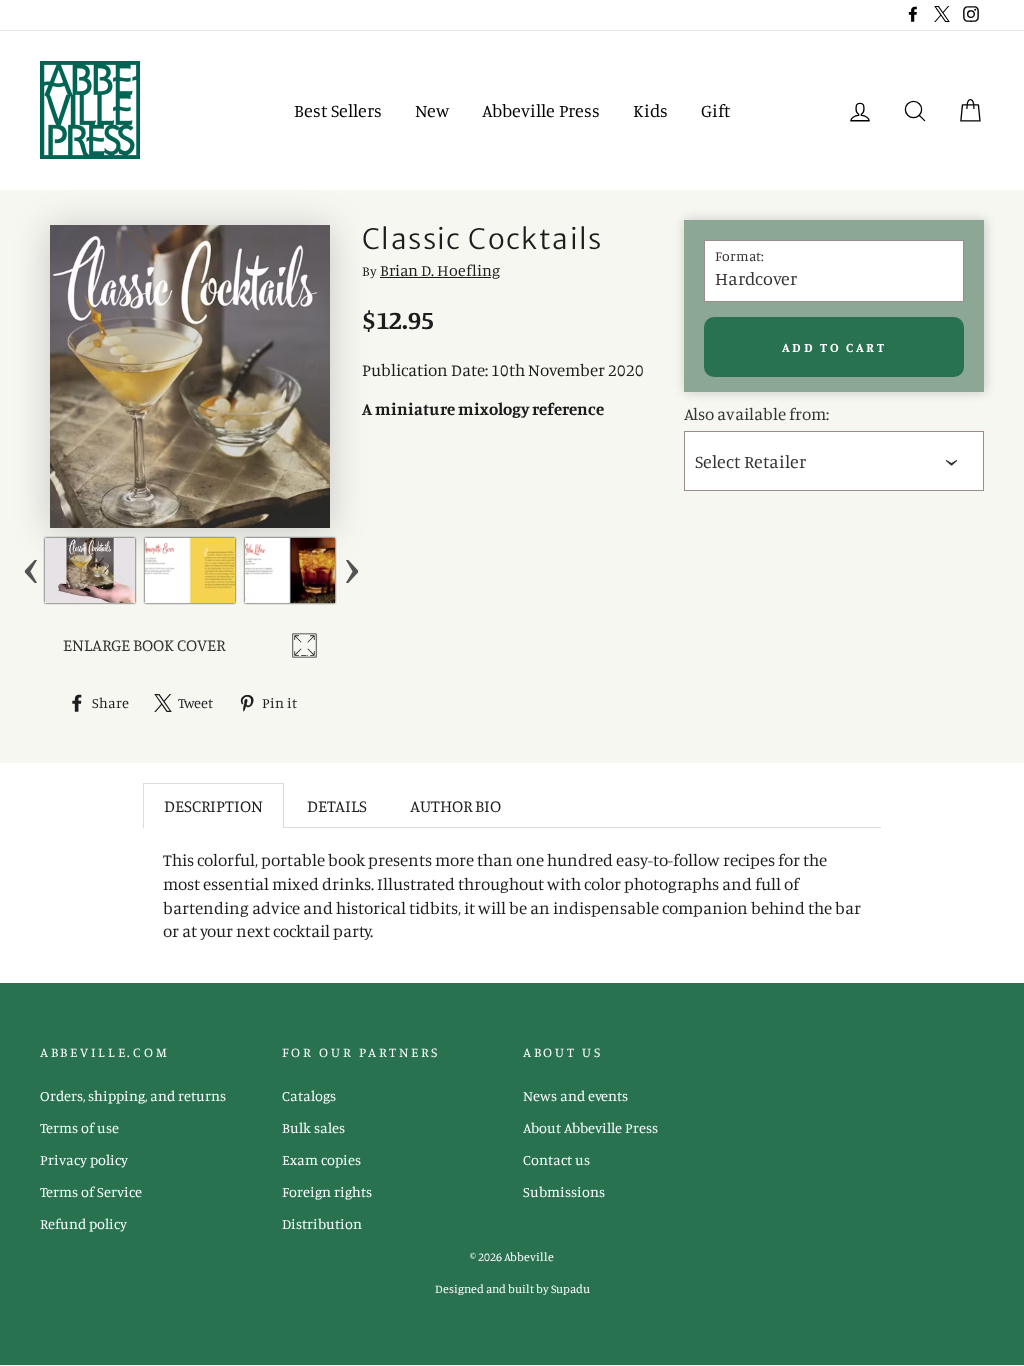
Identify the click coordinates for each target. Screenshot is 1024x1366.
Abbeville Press (541, 110)
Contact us (556, 1159)
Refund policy (83, 1223)
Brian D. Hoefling (440, 270)
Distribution (322, 1223)
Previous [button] (30, 570)
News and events (575, 1095)
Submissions (564, 1191)
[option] (90, 570)
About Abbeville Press (590, 1127)
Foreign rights (327, 1191)
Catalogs (309, 1095)
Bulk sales (313, 1127)
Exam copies (321, 1159)
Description (213, 805)
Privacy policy (84, 1159)
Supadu (570, 1288)
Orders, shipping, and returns (133, 1095)
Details (337, 805)
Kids (650, 110)
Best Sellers (338, 110)
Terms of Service (91, 1191)
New (432, 110)
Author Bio (455, 805)
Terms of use (79, 1127)
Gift (715, 110)
